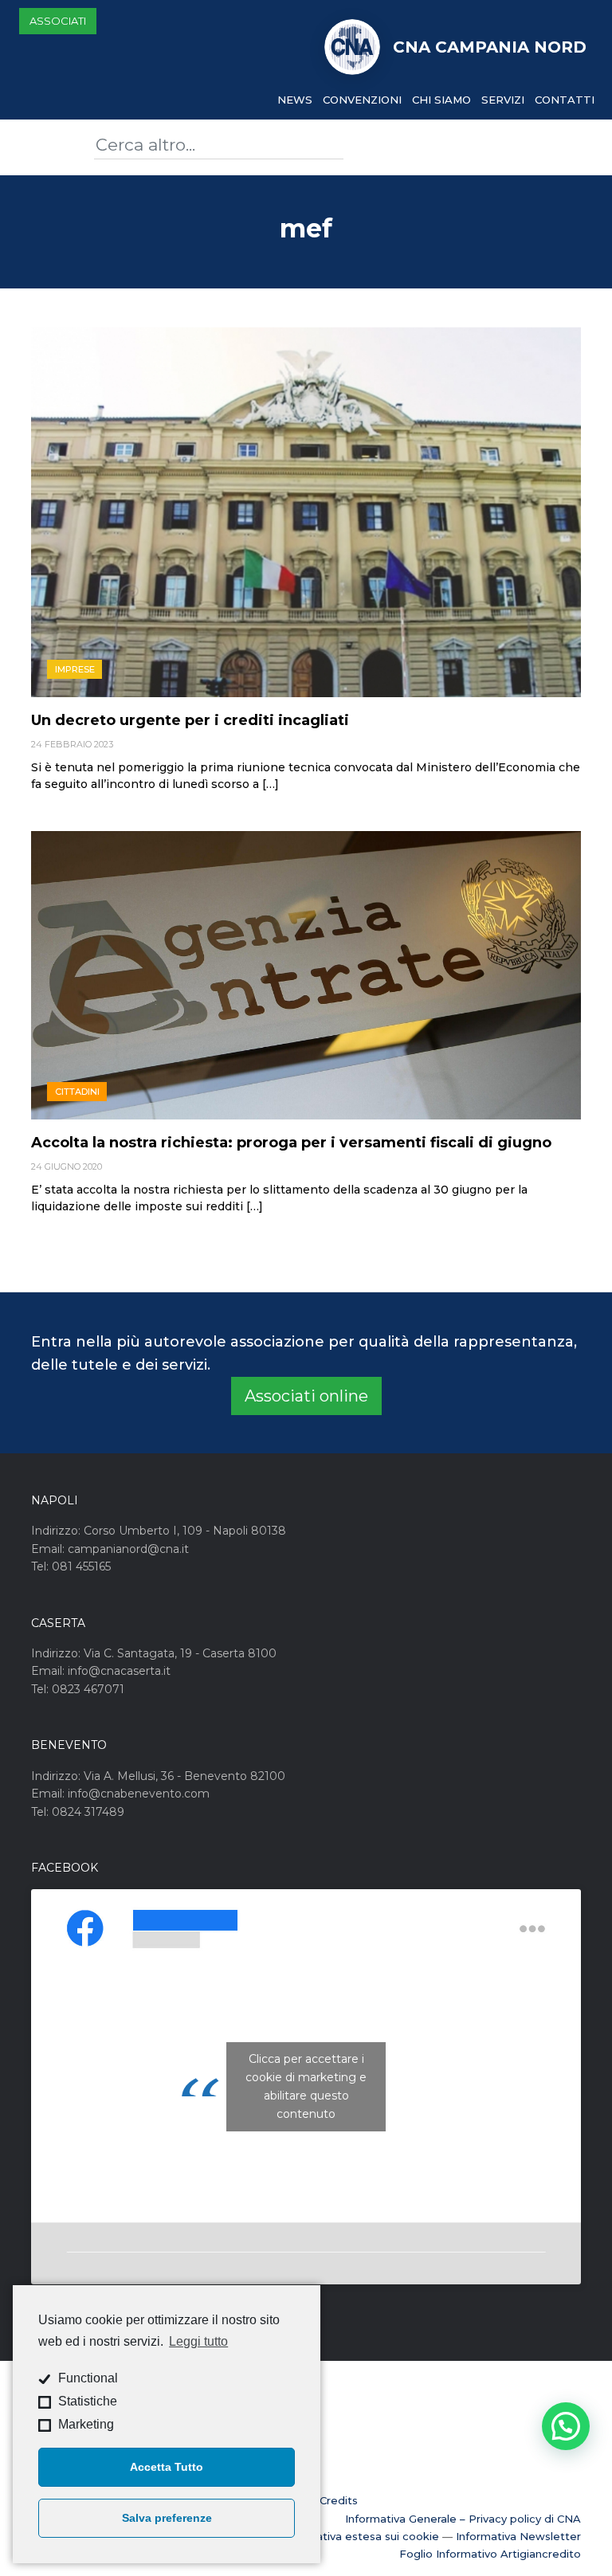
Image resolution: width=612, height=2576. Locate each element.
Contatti (565, 100)
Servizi (503, 100)
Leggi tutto (198, 2341)
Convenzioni (362, 100)
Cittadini (77, 1092)
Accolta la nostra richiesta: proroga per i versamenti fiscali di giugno (291, 1143)
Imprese (75, 669)
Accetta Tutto (167, 2467)
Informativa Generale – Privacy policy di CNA (463, 2519)
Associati (58, 21)
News (295, 100)
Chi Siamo (441, 100)
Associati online (306, 1396)
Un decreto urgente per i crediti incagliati (190, 720)
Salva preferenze (167, 2518)
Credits (339, 2500)
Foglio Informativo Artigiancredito (490, 2554)
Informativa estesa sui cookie (360, 2536)
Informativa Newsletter (518, 2536)
